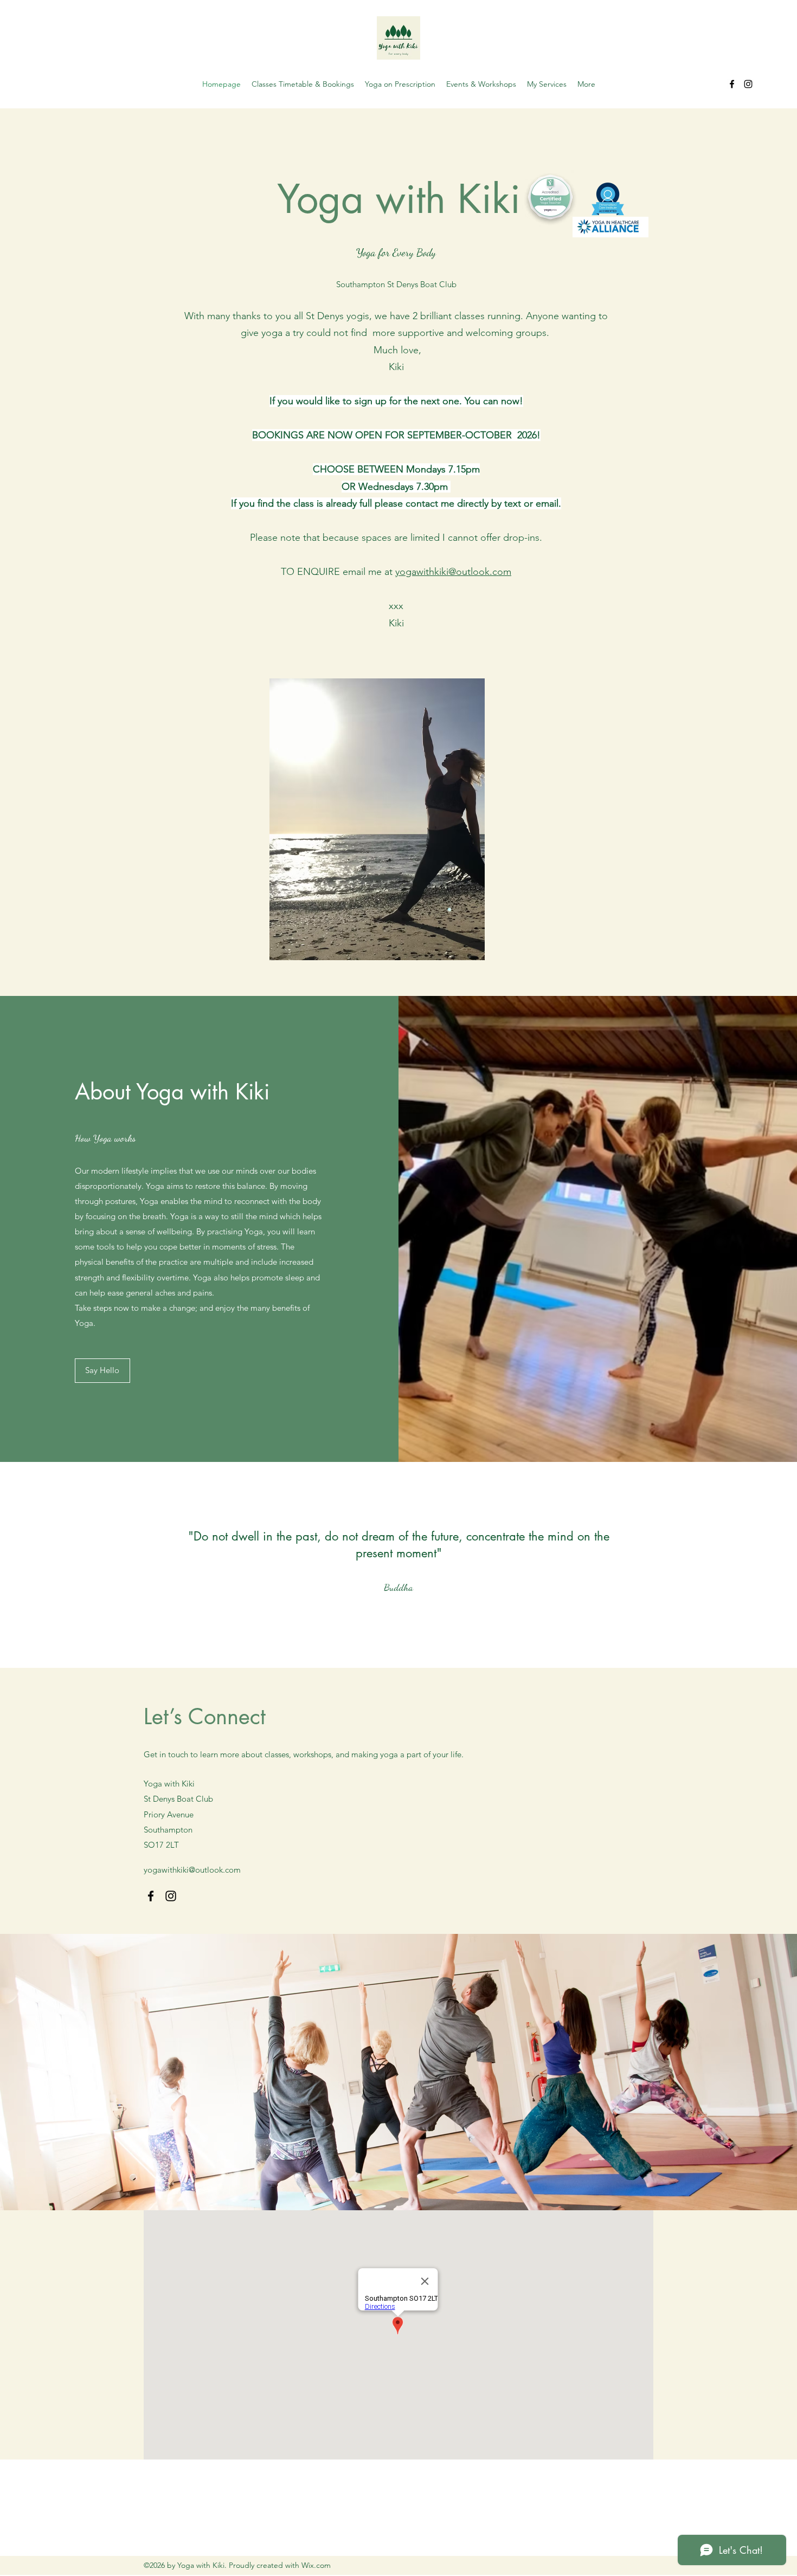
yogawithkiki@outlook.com (453, 572)
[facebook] (732, 84)
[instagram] (748, 84)
